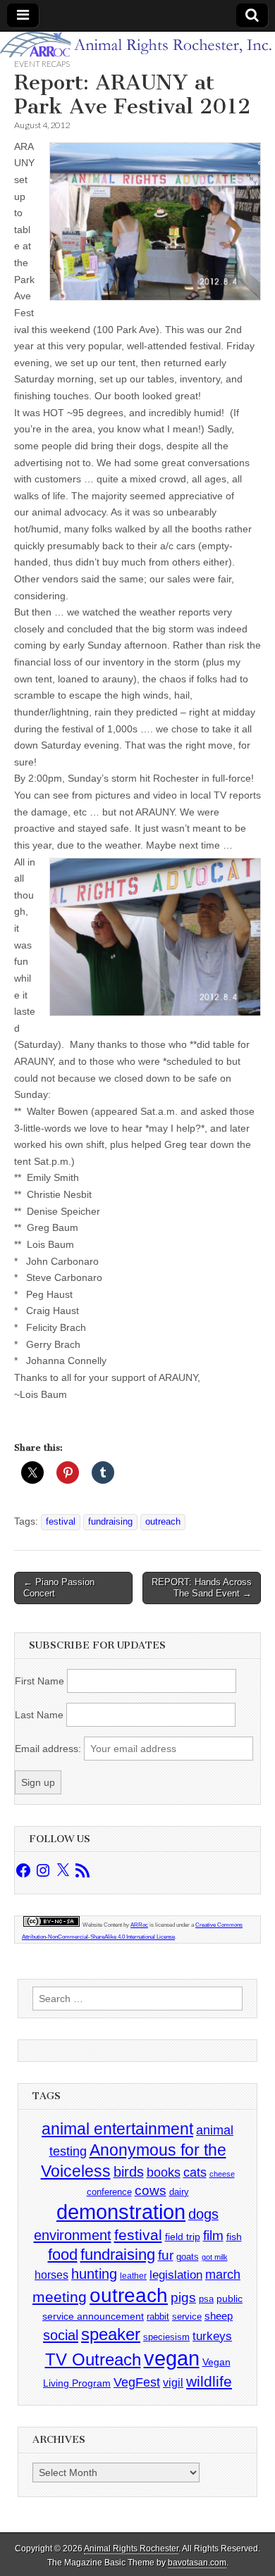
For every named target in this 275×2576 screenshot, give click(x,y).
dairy (179, 2192)
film (213, 2236)
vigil (173, 2382)
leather (133, 2276)
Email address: (49, 1749)
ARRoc (139, 1925)
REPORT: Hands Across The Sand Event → (202, 1588)
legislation (176, 2275)
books (164, 2172)
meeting (60, 2297)
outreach (163, 1522)
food (63, 2255)
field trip (183, 2237)
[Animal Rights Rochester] (137, 45)
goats (188, 2257)
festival (61, 1522)
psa (206, 2299)
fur (166, 2255)
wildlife (209, 2381)
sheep (219, 2316)
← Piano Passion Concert (59, 1588)
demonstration (121, 2212)
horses (51, 2275)
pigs (183, 2297)
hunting (94, 2274)
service (187, 2316)
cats (195, 2172)
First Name (39, 1681)
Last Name (39, 1715)
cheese (222, 2174)
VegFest (137, 2382)
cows (151, 2190)
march (223, 2275)
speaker (111, 2334)
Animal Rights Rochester (131, 2549)
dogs (203, 2214)
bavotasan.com (197, 2563)
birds (129, 2172)
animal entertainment (117, 2129)
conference (109, 2192)
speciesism (166, 2337)
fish (234, 2237)
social (61, 2335)
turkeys (212, 2336)
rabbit (158, 2316)
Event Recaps (42, 64)
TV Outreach (93, 2360)
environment (73, 2235)
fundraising (110, 1522)
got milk (215, 2257)
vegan (172, 2358)
